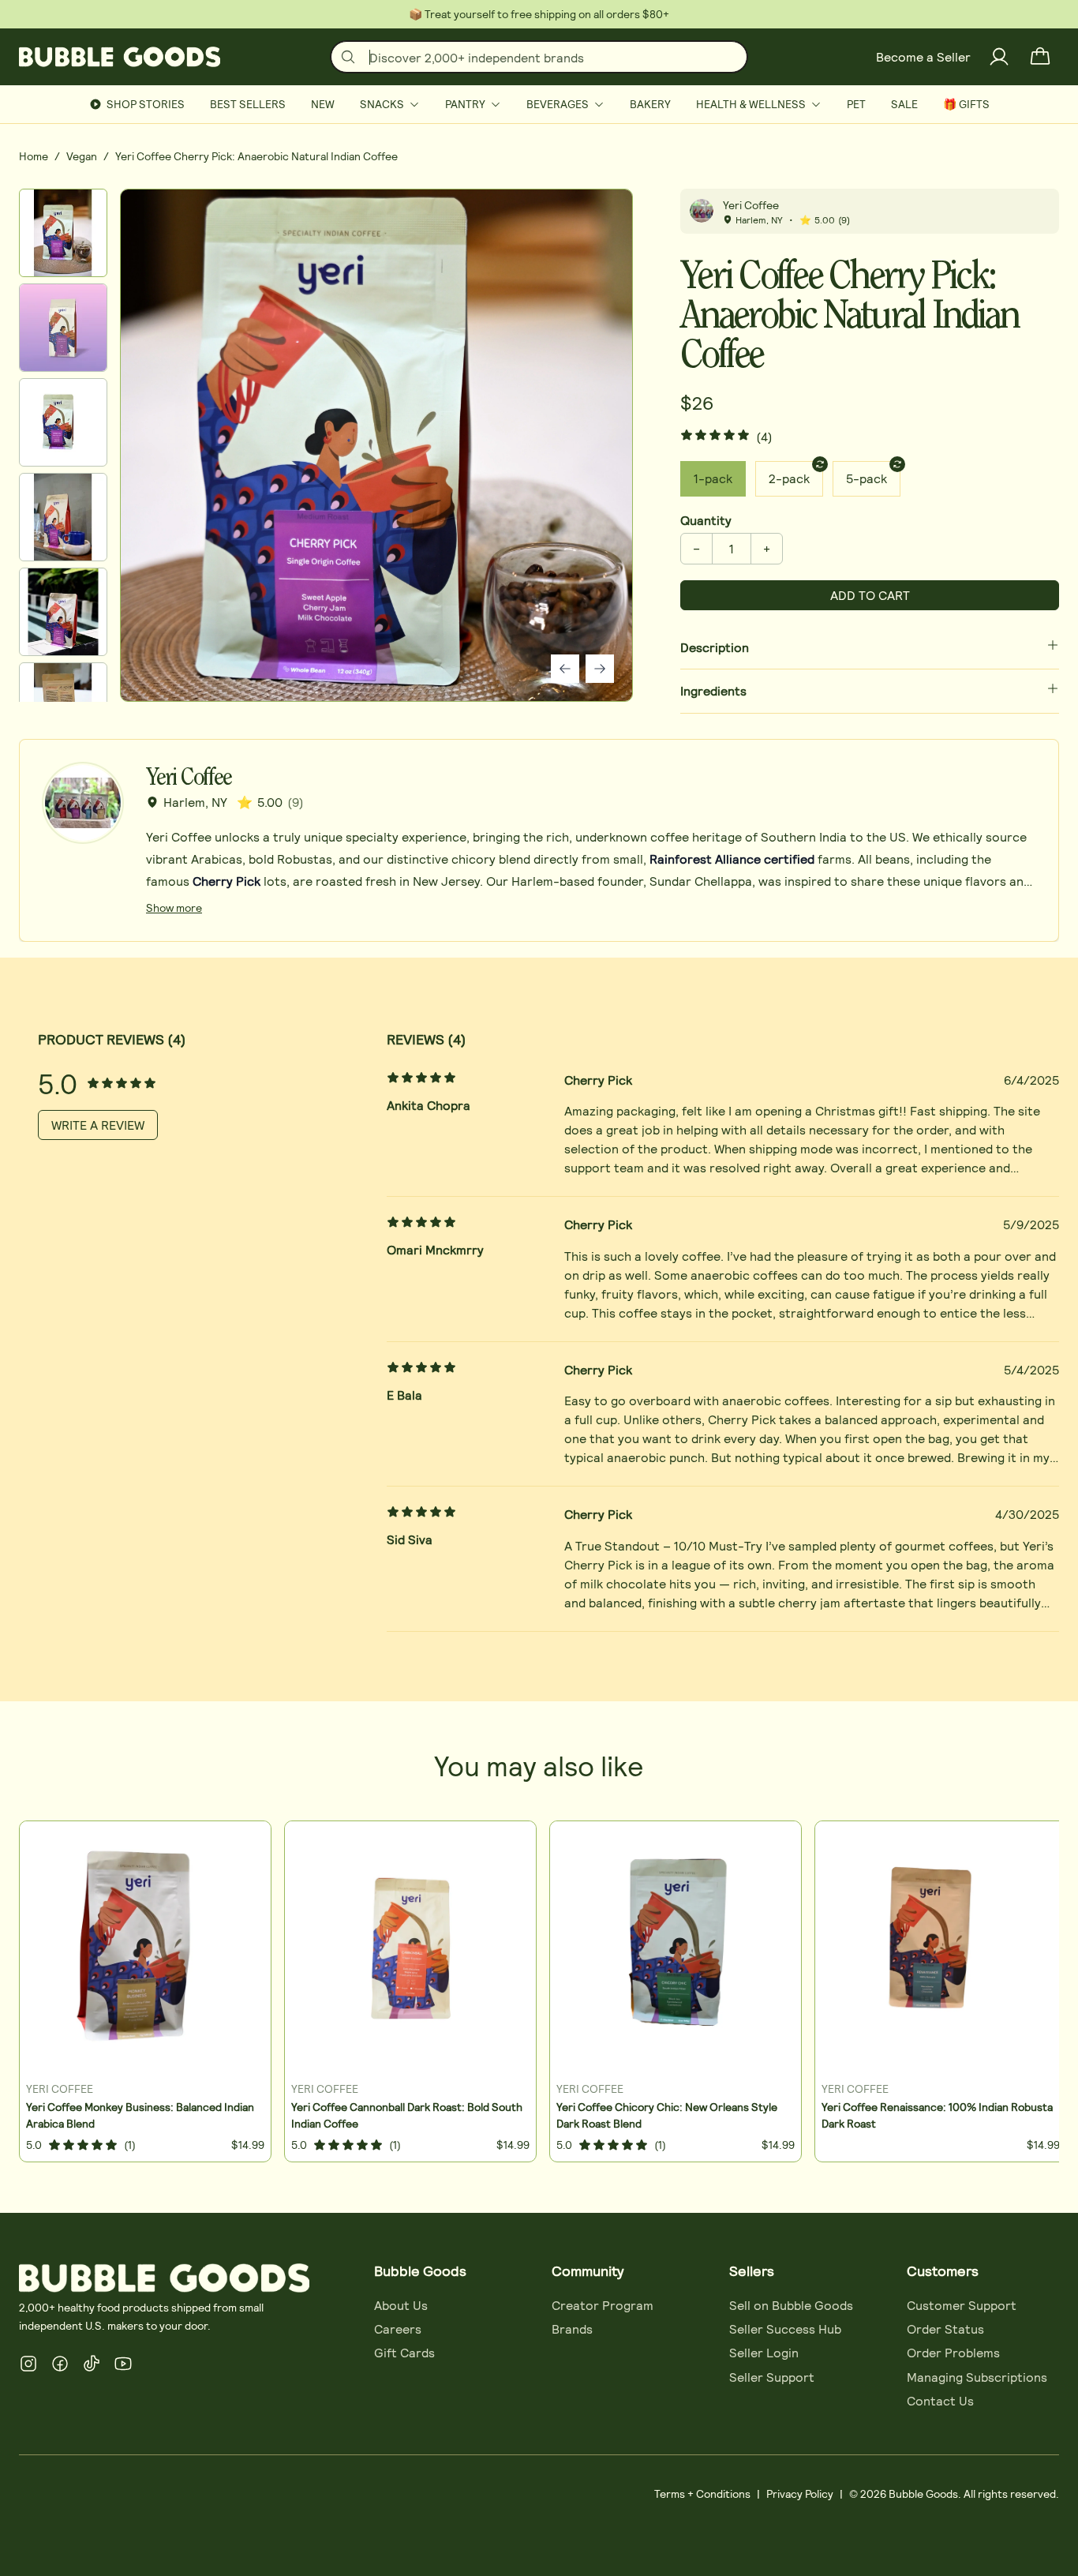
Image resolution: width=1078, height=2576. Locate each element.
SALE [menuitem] (904, 104)
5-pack (867, 478)
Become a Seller (923, 56)
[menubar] (539, 104)
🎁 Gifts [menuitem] (966, 104)
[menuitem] (390, 104)
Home (34, 156)
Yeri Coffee (751, 205)
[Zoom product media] (599, 223)
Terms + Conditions (702, 2494)
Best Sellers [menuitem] (248, 104)
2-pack (789, 478)
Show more (174, 907)
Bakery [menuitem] (650, 104)
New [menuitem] (323, 104)
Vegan (82, 156)
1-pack (713, 478)
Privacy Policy (800, 2494)
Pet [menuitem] (856, 104)
